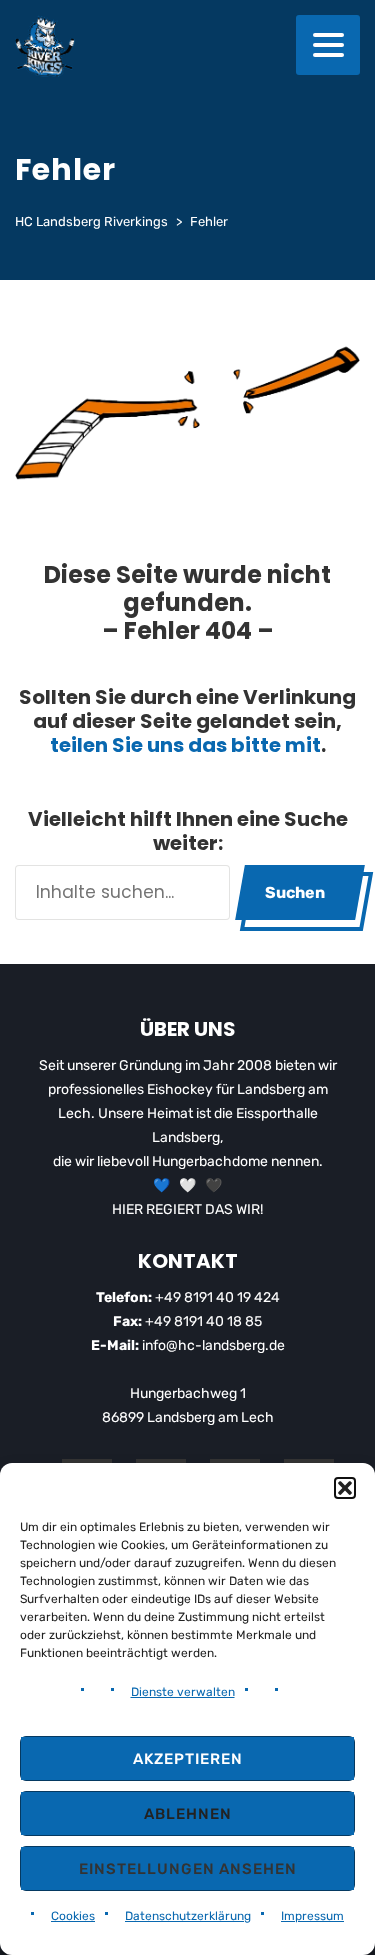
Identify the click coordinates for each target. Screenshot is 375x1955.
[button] (345, 1488)
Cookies (73, 1916)
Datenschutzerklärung (188, 1916)
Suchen (295, 892)
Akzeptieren (188, 1759)
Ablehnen (188, 1814)
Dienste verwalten (183, 1692)
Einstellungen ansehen (188, 1869)
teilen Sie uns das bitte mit (185, 745)
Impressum (312, 1916)
